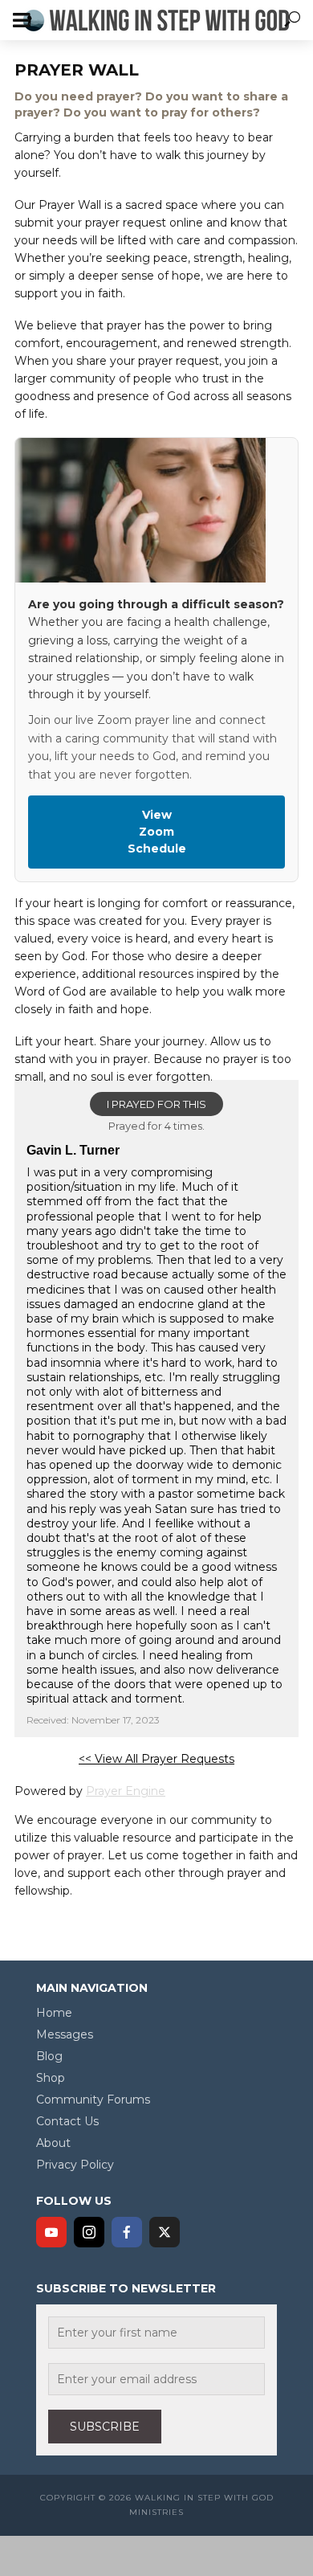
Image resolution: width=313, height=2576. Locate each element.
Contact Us (67, 2121)
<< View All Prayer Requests (156, 1759)
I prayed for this (156, 1104)
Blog (49, 2056)
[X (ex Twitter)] (165, 2232)
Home (54, 2013)
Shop (51, 2078)
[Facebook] (127, 2232)
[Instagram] (89, 2232)
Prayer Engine (126, 1791)
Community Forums (93, 2100)
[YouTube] (51, 2232)
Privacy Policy (75, 2165)
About (53, 2143)
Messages (65, 2034)
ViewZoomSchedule (157, 832)
